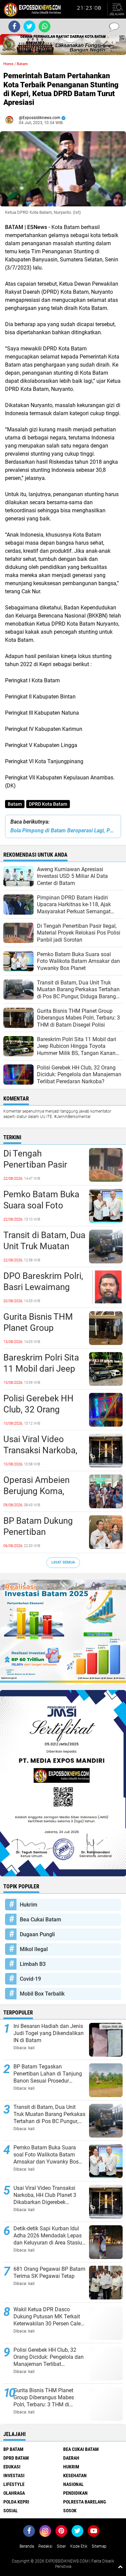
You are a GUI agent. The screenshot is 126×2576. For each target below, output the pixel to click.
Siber (61, 2546)
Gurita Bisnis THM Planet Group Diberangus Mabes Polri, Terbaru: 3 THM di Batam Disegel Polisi (44, 1328)
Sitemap (99, 2546)
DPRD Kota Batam (48, 804)
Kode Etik (79, 2546)
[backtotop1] (120, 2567)
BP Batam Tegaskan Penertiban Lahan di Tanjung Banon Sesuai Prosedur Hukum (48, 2074)
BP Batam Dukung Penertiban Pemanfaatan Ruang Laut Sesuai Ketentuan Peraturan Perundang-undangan (43, 1533)
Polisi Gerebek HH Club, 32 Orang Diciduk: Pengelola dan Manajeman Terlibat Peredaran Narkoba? (39, 1410)
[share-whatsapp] (45, 26)
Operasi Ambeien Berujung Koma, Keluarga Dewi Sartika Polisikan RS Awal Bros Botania (41, 1492)
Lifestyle (14, 2484)
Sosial (11, 2511)
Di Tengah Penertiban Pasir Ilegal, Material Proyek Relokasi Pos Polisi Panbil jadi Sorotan (42, 1165)
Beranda (27, 2546)
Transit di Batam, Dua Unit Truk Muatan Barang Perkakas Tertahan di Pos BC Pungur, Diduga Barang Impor (44, 1247)
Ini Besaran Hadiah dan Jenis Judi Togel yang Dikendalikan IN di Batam (49, 2033)
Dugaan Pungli (37, 1934)
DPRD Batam (16, 2458)
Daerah (71, 2458)
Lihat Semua (63, 1562)
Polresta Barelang (85, 2502)
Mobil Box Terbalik (42, 1994)
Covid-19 (30, 1979)
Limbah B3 (33, 1964)
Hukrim (29, 1905)
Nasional (73, 2484)
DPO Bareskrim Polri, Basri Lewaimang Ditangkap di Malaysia (43, 1288)
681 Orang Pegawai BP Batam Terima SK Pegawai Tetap (49, 2272)
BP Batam (13, 2449)
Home (8, 64)
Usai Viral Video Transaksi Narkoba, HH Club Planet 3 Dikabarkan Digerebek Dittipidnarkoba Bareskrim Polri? (40, 1451)
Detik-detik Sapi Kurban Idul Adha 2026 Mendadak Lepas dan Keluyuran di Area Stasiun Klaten (49, 2236)
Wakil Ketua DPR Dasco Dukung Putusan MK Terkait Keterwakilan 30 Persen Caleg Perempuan (49, 2317)
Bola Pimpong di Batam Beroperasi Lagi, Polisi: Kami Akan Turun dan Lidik (63, 831)
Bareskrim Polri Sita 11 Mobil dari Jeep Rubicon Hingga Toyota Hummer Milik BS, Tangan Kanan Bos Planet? (41, 1369)
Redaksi (45, 2546)
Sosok (70, 2511)
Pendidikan (75, 2493)
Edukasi (12, 2467)
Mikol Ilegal (34, 1949)
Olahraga (14, 2493)
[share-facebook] (14, 26)
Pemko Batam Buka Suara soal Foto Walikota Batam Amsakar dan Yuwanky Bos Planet (42, 1206)
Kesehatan (75, 2475)
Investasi (14, 2475)
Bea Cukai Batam (40, 1920)
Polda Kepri (16, 2502)
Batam (15, 804)
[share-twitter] (29, 26)
